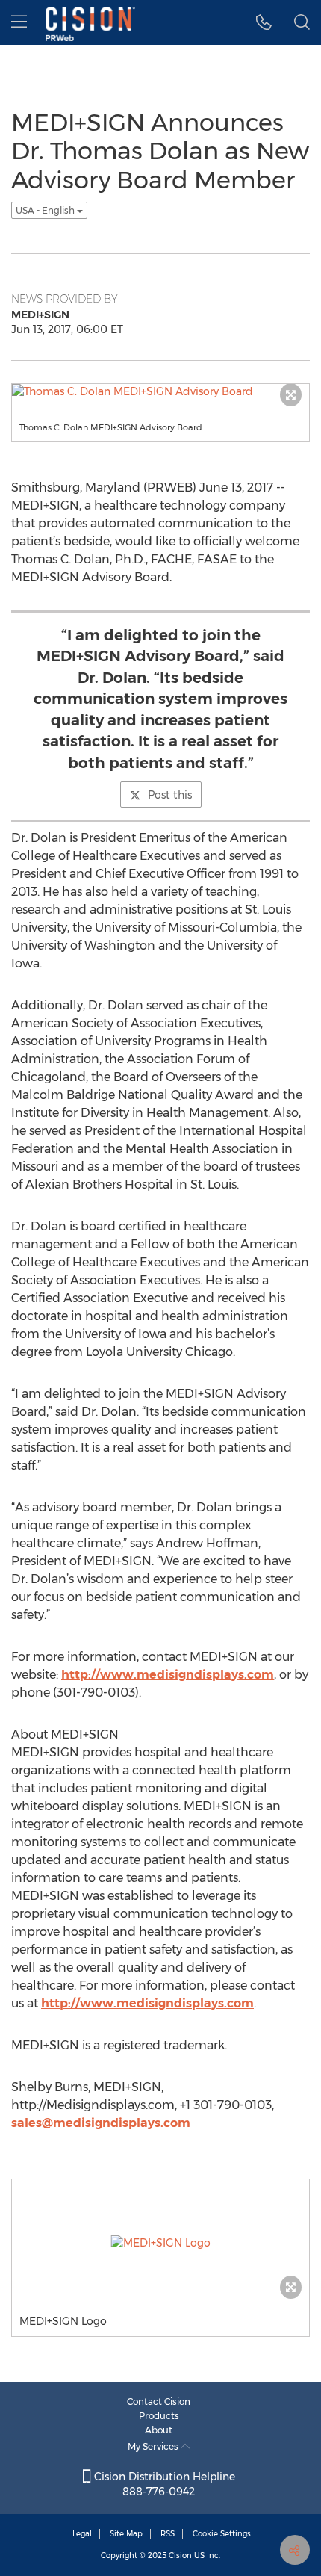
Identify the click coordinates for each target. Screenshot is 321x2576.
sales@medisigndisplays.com (101, 2123)
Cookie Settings (222, 2534)
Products (159, 2416)
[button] (264, 22)
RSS (168, 2534)
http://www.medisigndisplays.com (168, 1675)
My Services (154, 2446)
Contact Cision (159, 2402)
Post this (170, 795)
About (159, 2430)
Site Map (126, 2534)
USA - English (46, 210)
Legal (82, 2534)
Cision (180, 2555)
